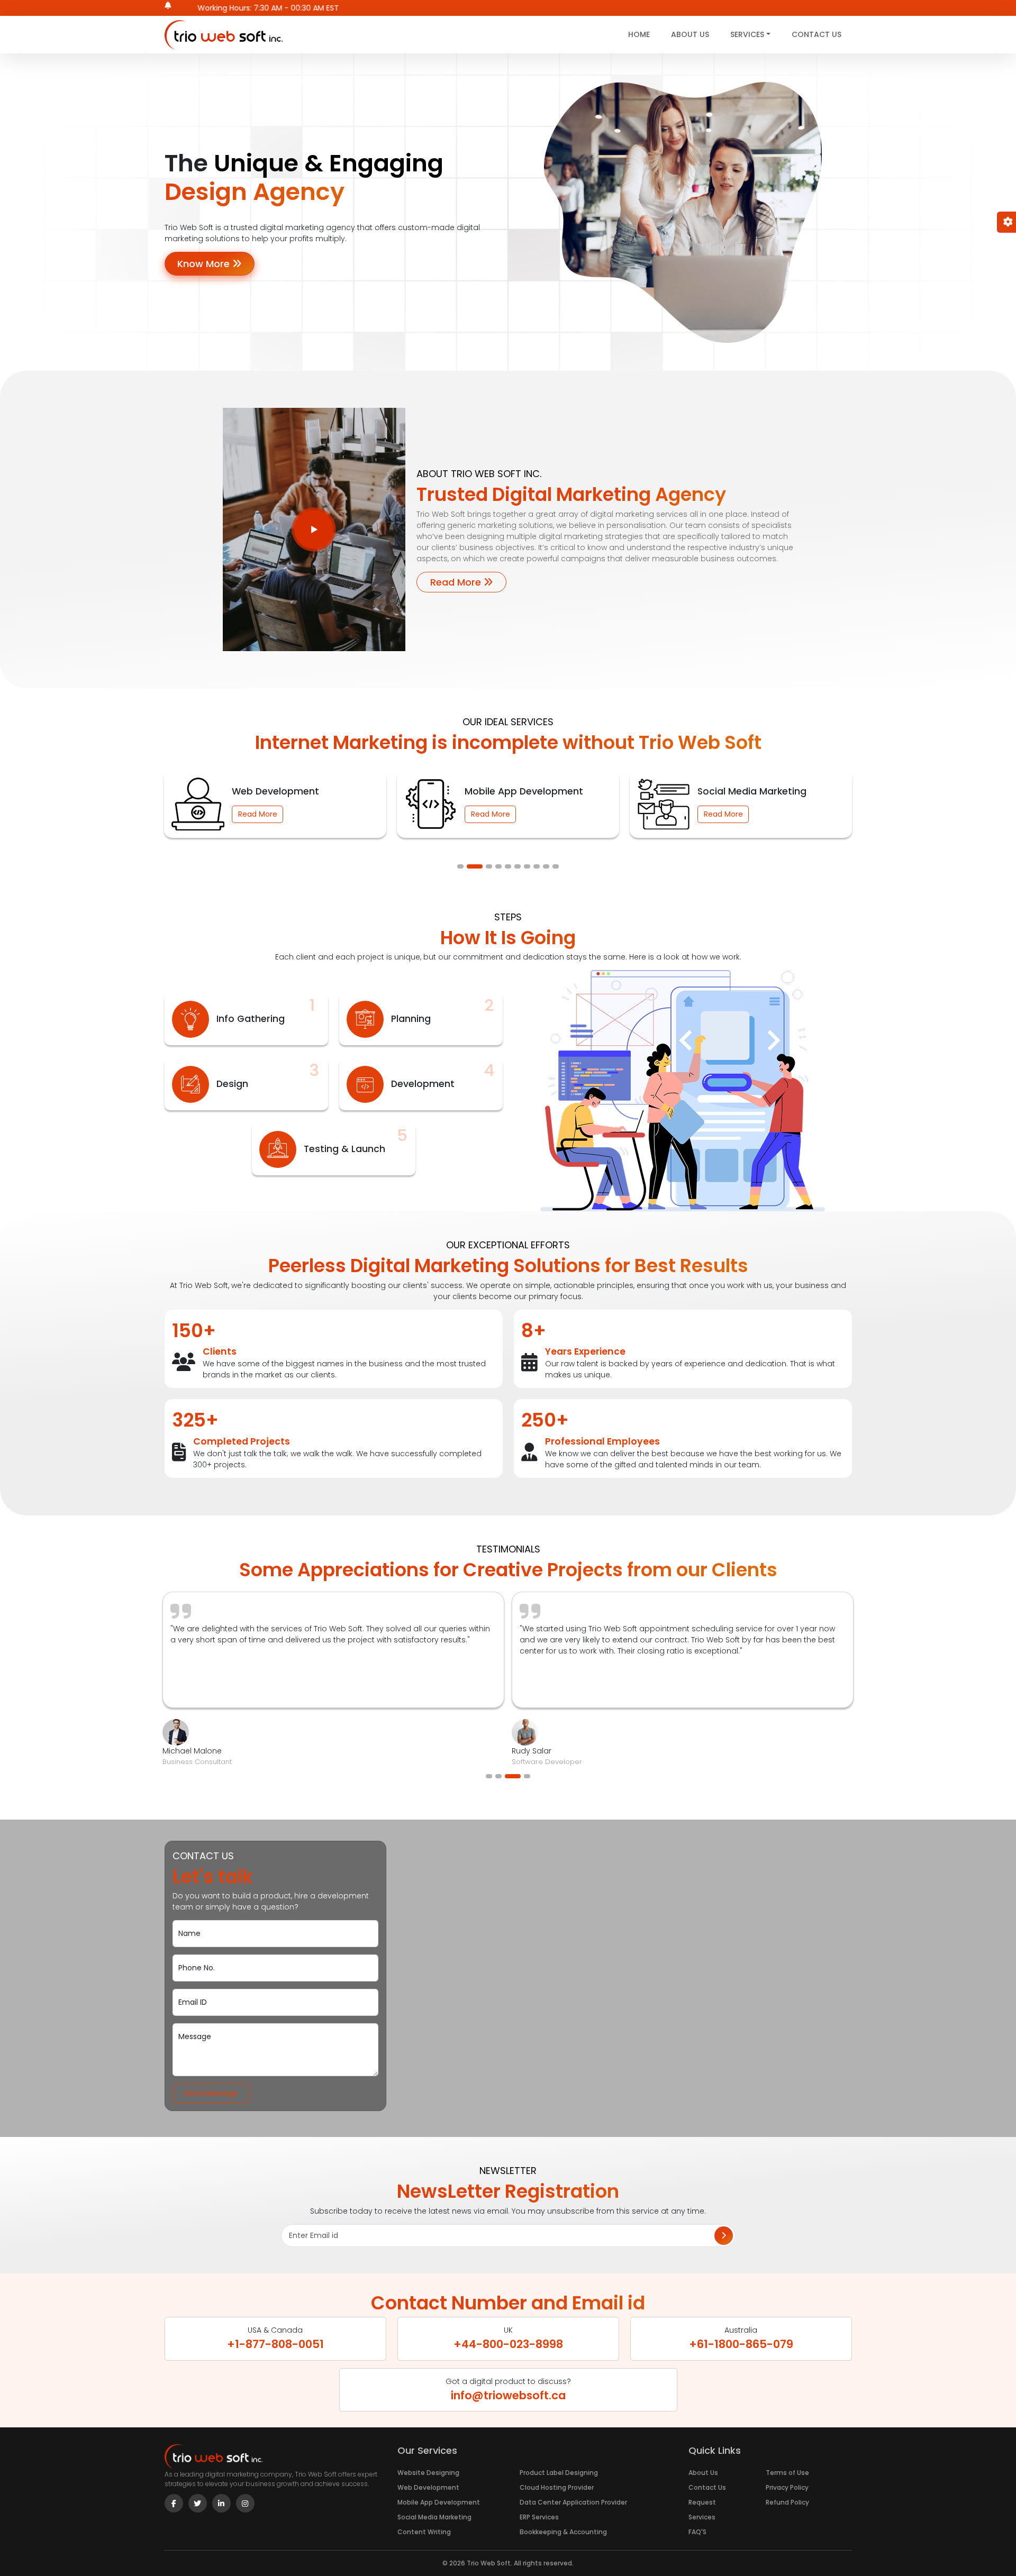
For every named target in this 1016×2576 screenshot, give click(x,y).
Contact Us (817, 34)
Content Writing (424, 2532)
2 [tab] (470, 866)
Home (639, 34)
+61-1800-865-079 (741, 2344)
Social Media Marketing (434, 2517)
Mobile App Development (439, 2502)
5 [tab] (508, 866)
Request (702, 2502)
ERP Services (539, 2517)
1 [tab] (460, 866)
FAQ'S (697, 2532)
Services (702, 2517)
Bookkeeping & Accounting (563, 2532)
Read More (457, 582)
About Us (690, 34)
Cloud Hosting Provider (557, 2487)
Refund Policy (787, 2502)
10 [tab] (556, 866)
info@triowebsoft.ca (508, 2395)
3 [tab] (484, 866)
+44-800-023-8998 (508, 2344)
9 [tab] (546, 866)
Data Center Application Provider (573, 2502)
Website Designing (428, 2473)
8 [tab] (537, 866)
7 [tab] (527, 866)
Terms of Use (787, 2473)
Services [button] (747, 34)
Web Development (428, 2487)
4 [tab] (498, 866)
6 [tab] (518, 866)
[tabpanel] (277, 797)
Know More (205, 264)
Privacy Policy (787, 2487)
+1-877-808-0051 (275, 2344)
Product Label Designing (559, 2473)
